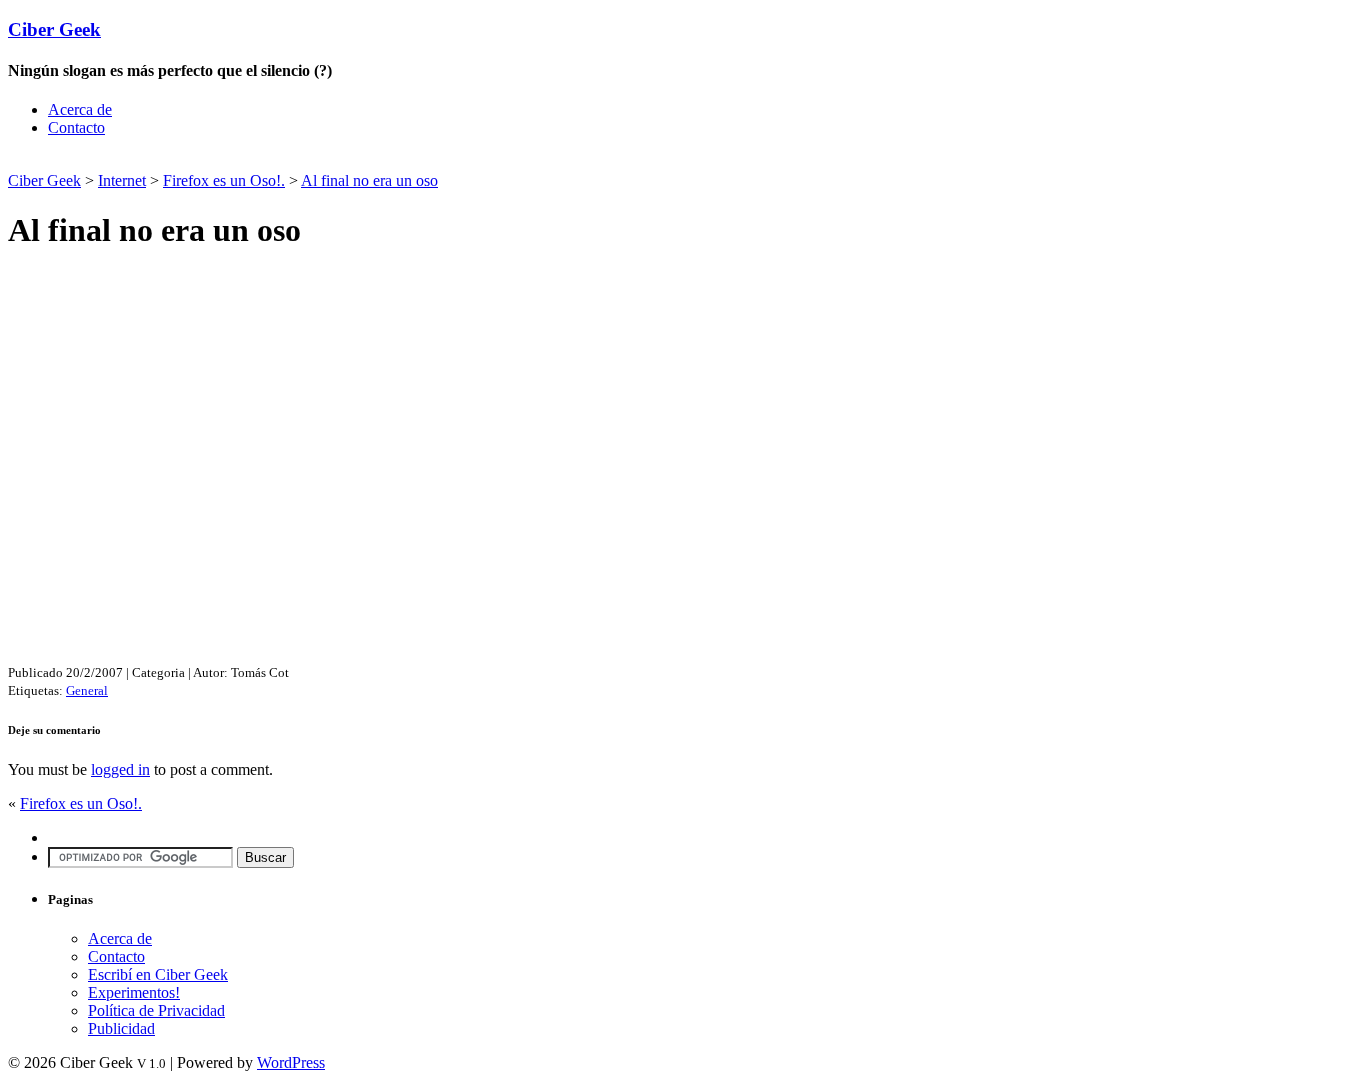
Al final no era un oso (369, 180)
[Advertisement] (242, 160)
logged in (120, 769)
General (87, 690)
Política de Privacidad (156, 1010)
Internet (122, 180)
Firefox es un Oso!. (224, 180)
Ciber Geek (54, 29)
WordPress (291, 1062)
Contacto (76, 127)
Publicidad (121, 1028)
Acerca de (80, 109)
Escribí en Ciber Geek (158, 974)
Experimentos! (134, 992)
